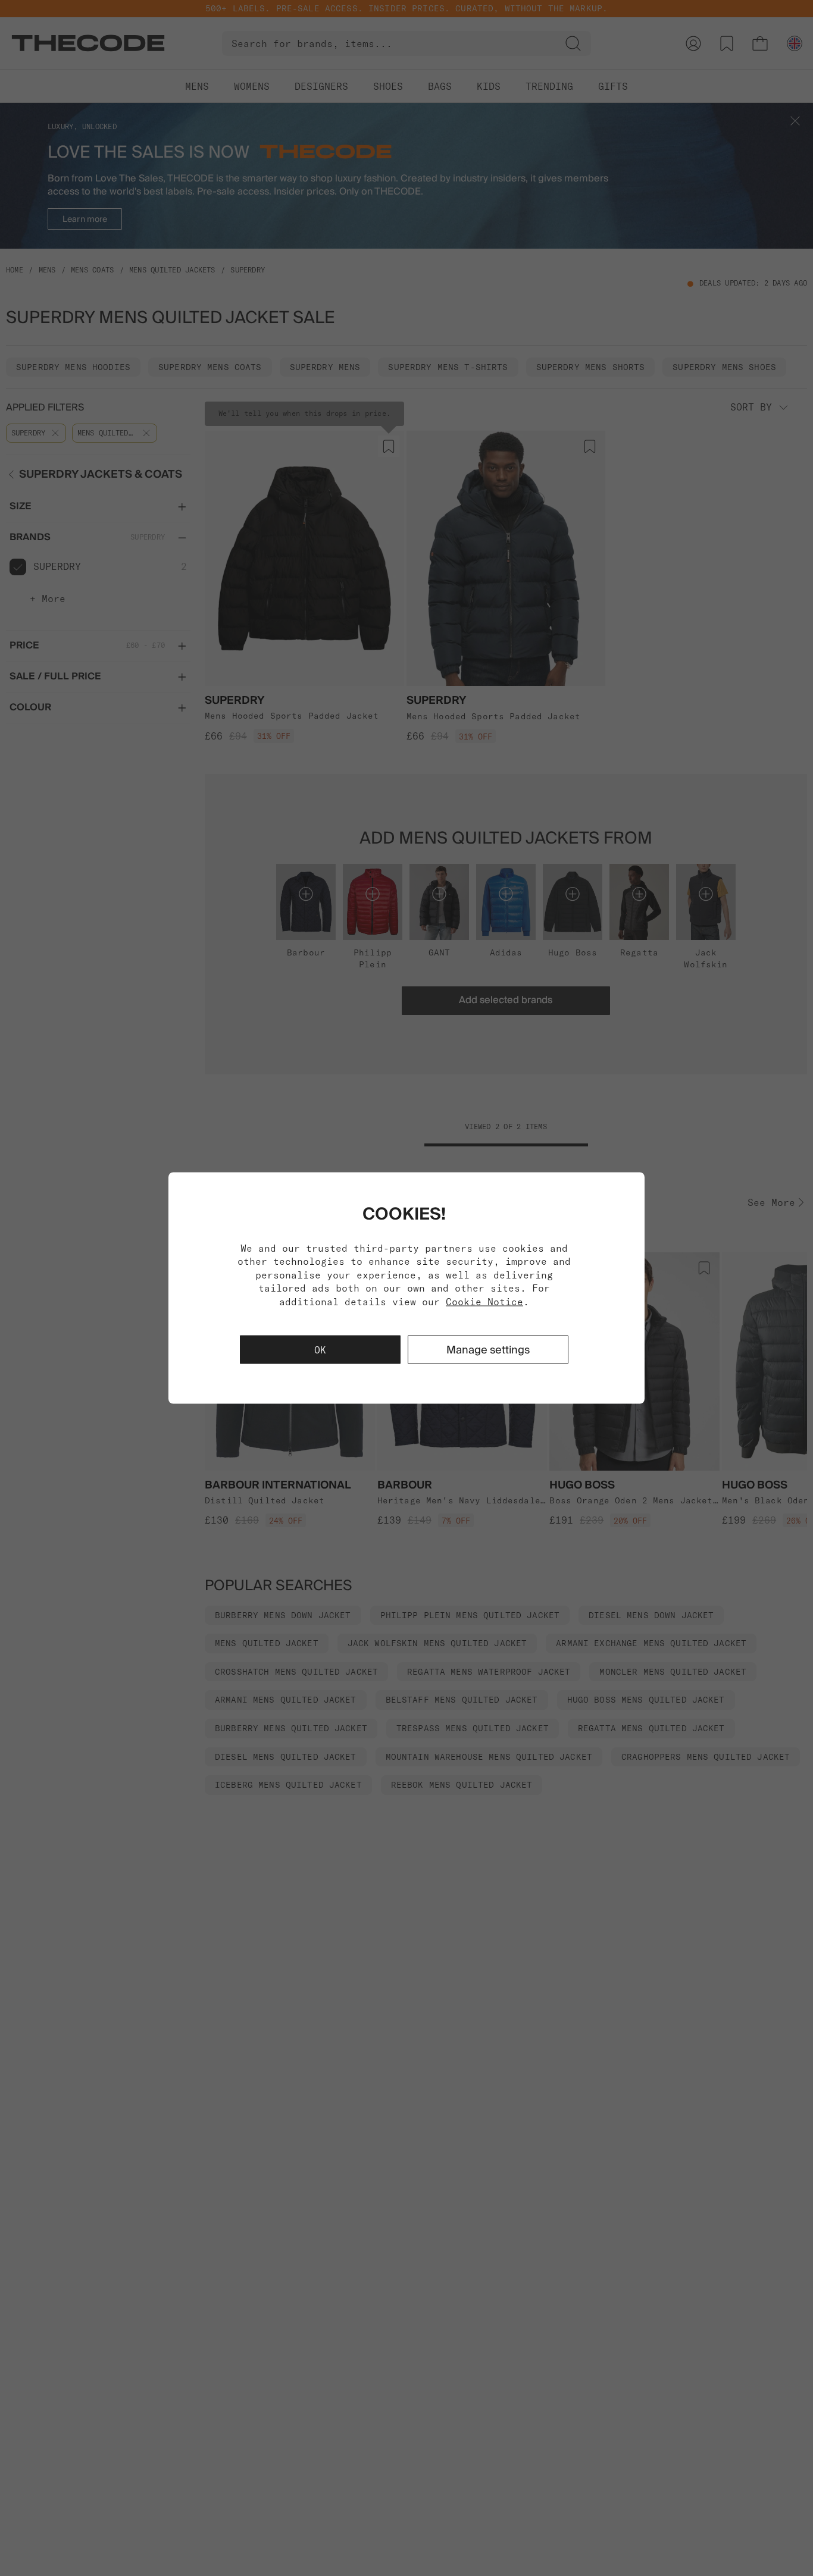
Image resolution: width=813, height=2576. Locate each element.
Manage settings (488, 1349)
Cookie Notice (484, 1301)
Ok (320, 1349)
